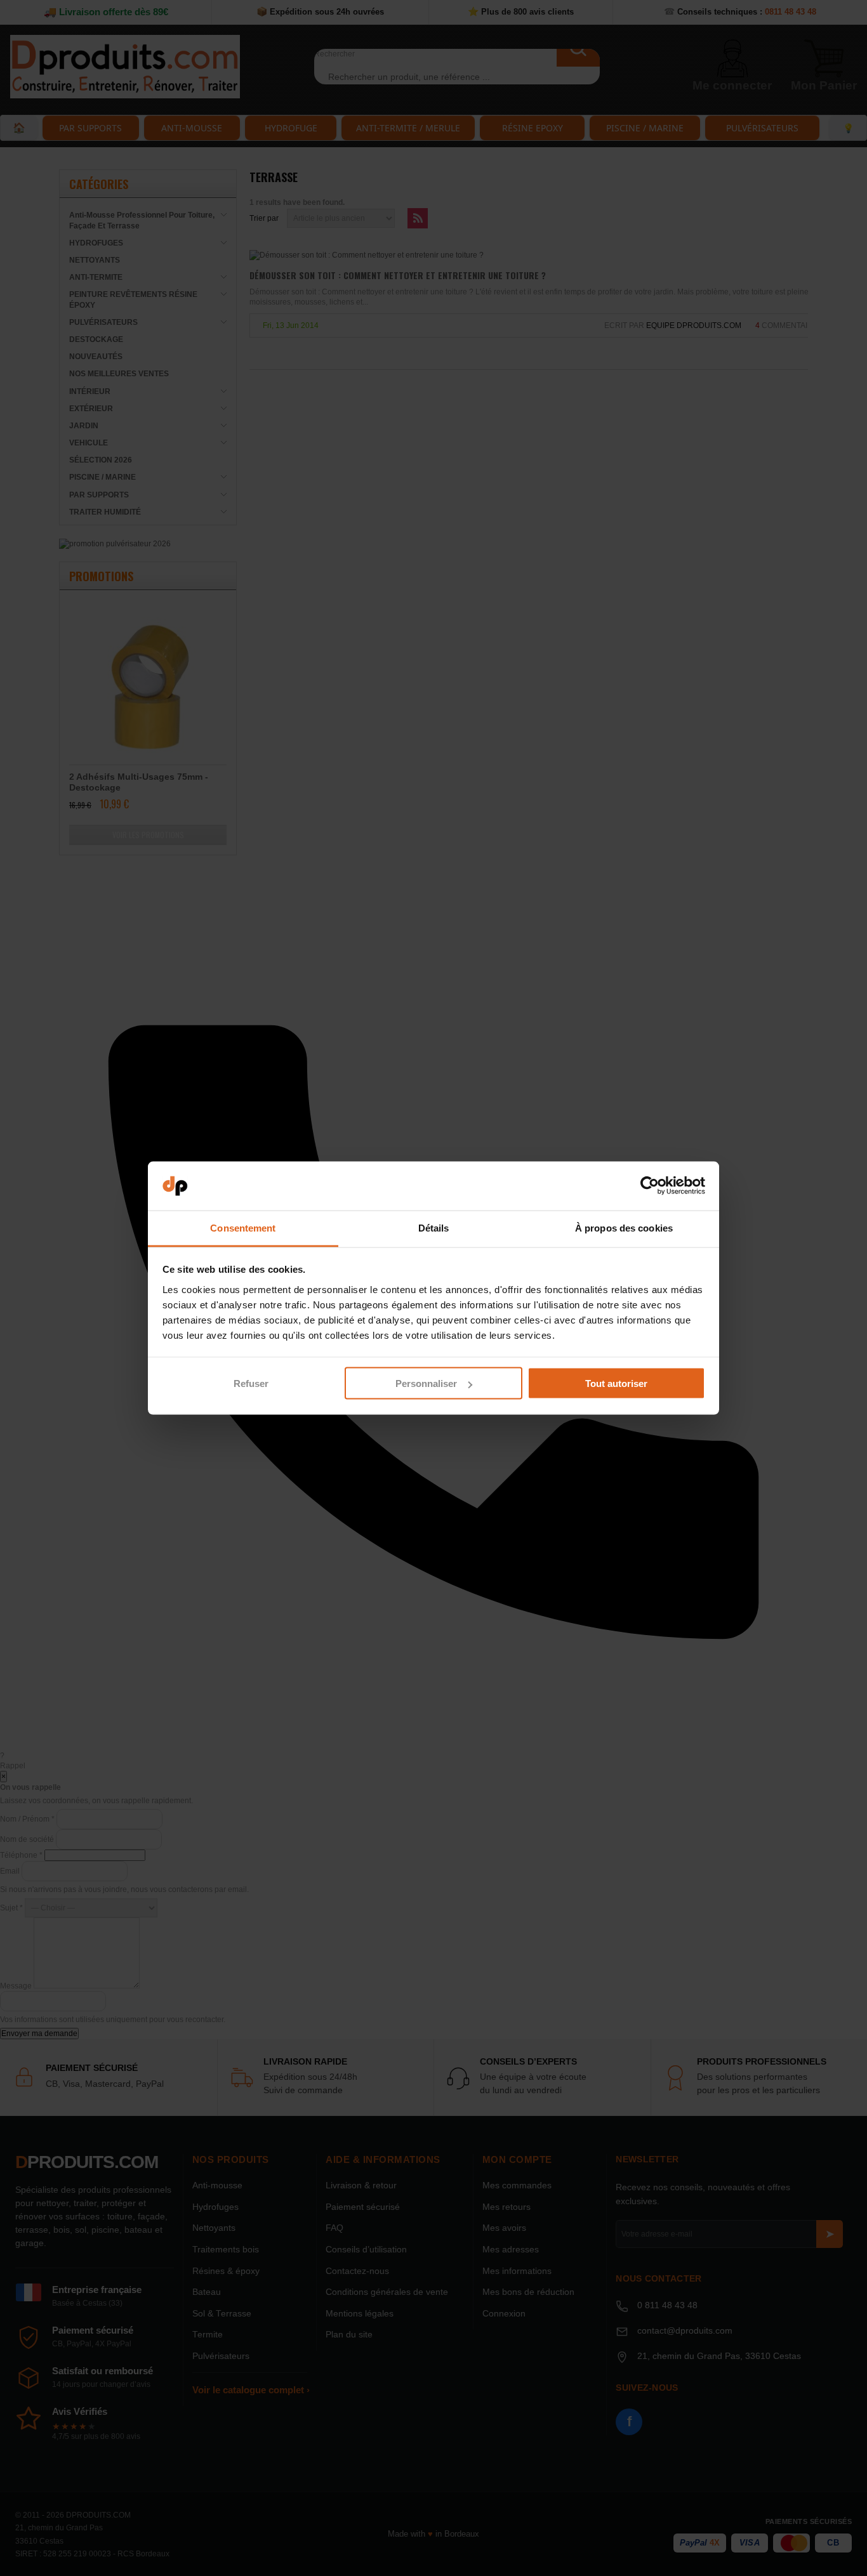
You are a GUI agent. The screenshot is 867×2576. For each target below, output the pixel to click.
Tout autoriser (616, 1383)
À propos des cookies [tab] (624, 1227)
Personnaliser (426, 1383)
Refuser (251, 1383)
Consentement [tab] (243, 1227)
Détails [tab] (434, 1227)
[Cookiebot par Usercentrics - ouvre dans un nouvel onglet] (650, 1186)
